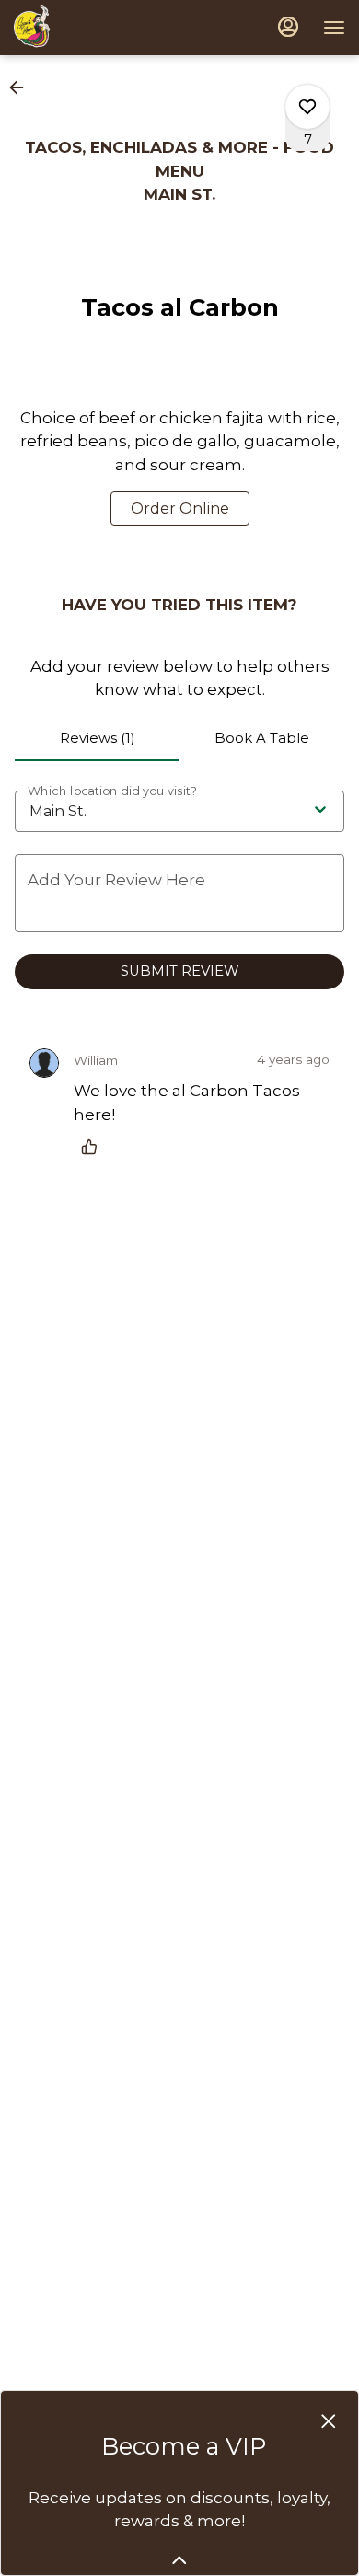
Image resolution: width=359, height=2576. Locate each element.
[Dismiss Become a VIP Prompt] (329, 2421)
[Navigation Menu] (334, 28)
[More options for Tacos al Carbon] (307, 107)
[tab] (97, 739)
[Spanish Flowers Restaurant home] (53, 28)
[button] (22, 87)
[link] (180, 508)
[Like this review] (94, 1147)
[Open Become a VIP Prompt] (179, 2560)
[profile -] (288, 27)
